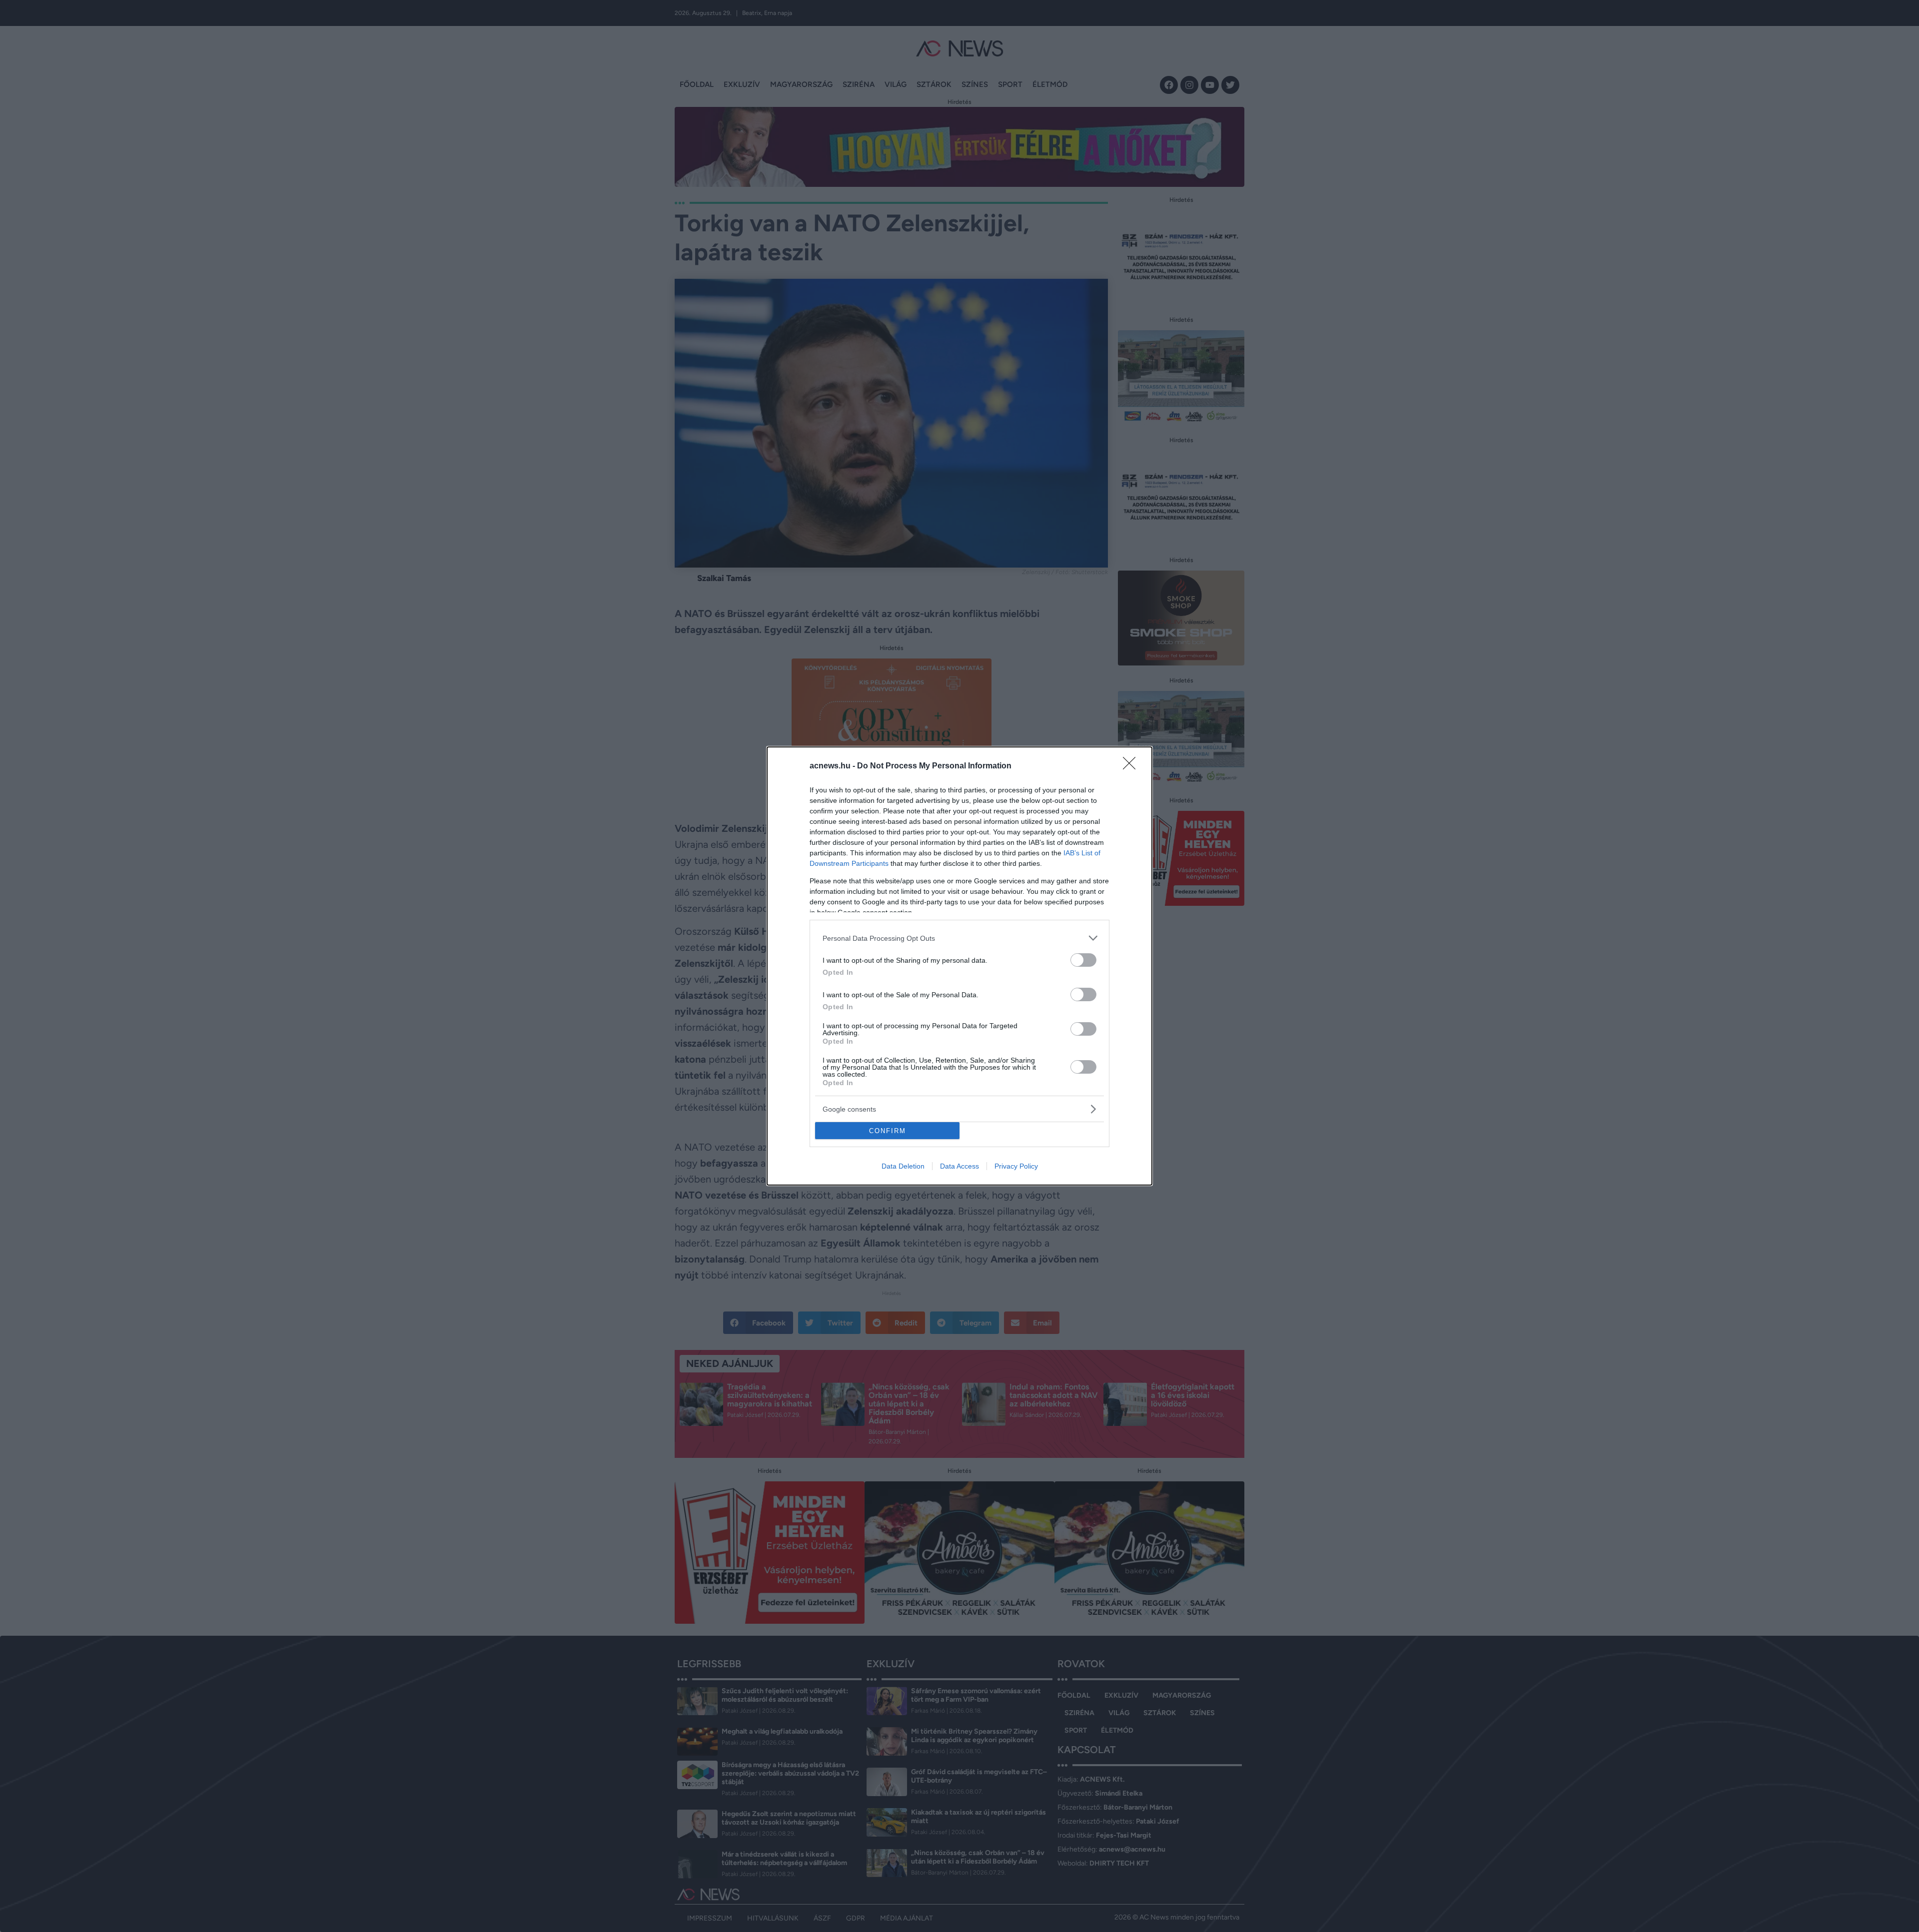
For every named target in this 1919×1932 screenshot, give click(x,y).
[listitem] (959, 938)
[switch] (1083, 960)
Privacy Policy (1016, 1166)
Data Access (959, 1166)
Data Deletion (903, 1166)
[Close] (1132, 766)
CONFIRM (888, 1131)
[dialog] (959, 966)
